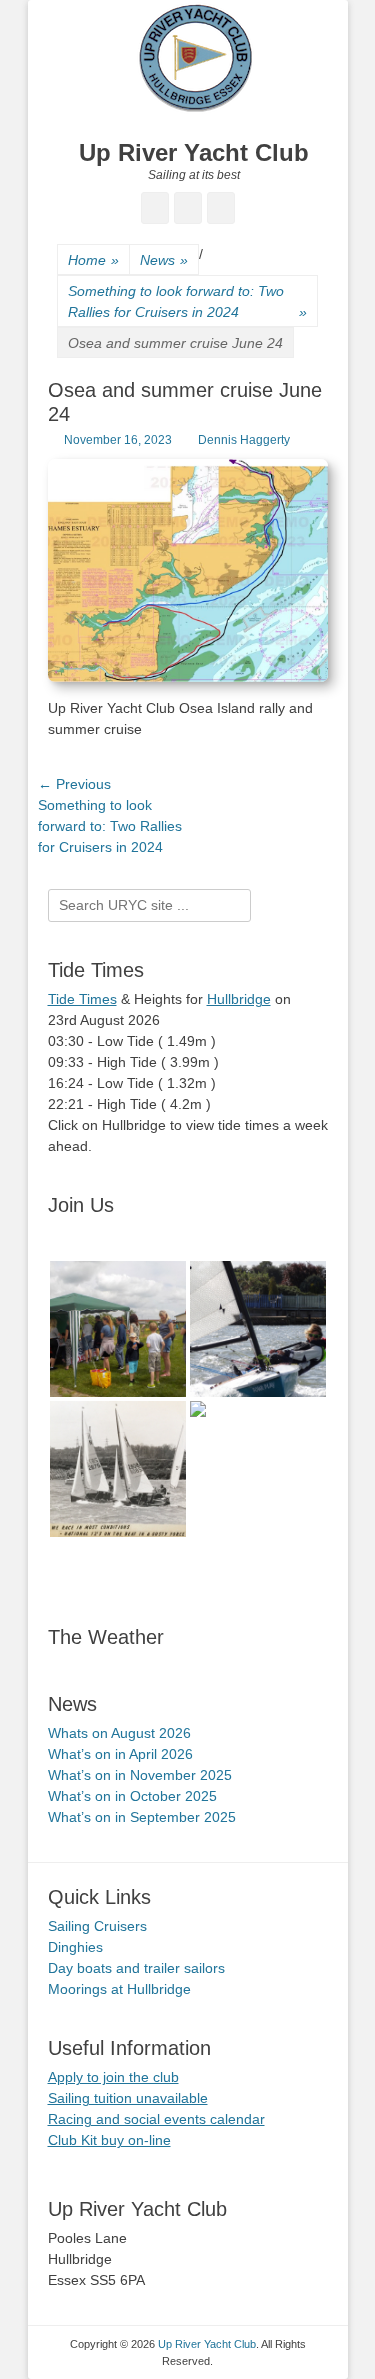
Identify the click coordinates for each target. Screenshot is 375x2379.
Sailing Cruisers (97, 1926)
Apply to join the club (113, 2077)
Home (93, 260)
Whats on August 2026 (119, 1733)
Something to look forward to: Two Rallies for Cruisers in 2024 (187, 301)
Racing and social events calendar (156, 2119)
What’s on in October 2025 (132, 1796)
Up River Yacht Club (194, 152)
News (164, 260)
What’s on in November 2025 (140, 1775)
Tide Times (82, 999)
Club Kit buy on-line (109, 2140)
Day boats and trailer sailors (136, 1968)
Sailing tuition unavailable (128, 2098)
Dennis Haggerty (244, 440)
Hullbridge (239, 999)
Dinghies (75, 1947)
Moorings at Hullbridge (119, 1989)
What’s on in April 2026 (120, 1754)
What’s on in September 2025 (142, 1817)
